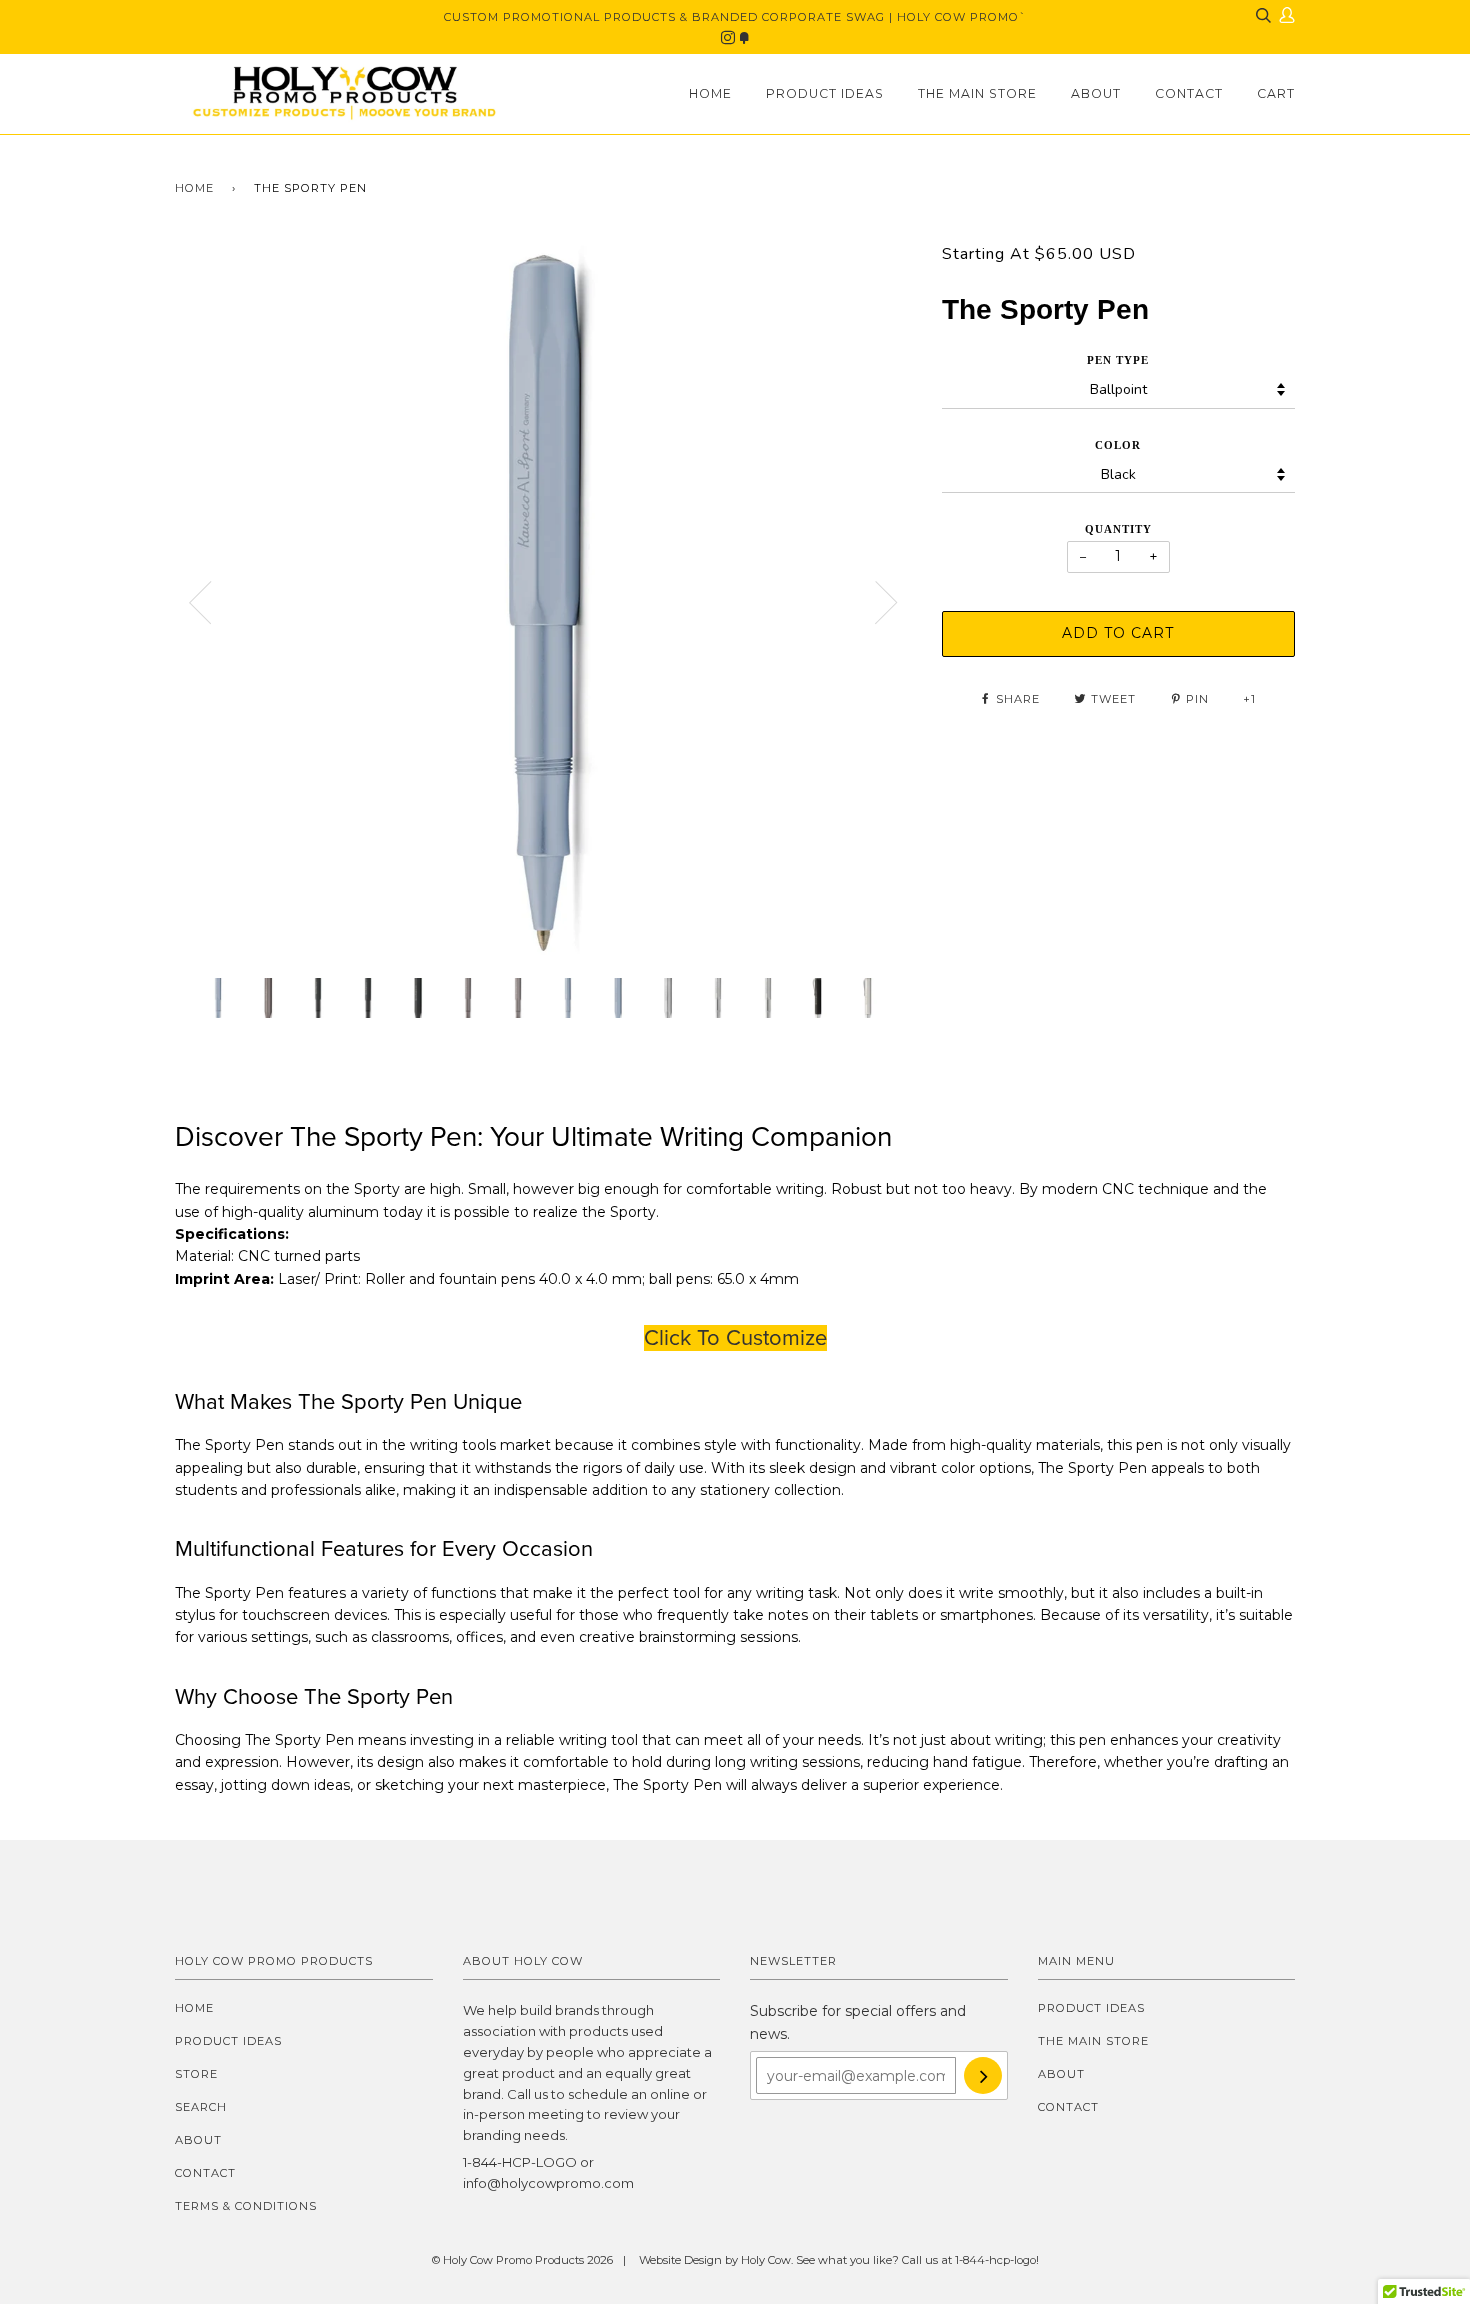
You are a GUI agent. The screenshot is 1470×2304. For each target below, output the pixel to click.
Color (1118, 445)
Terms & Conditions (246, 2206)
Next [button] (887, 603)
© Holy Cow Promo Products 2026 (522, 2260)
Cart (1276, 93)
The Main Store (977, 93)
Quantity (1118, 529)
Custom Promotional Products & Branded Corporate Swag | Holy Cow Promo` (735, 17)
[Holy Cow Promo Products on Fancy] (744, 38)
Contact (1189, 93)
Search (201, 2107)
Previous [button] (200, 603)
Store (196, 2074)
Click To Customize (735, 1338)
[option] (543, 603)
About (1096, 93)
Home (710, 93)
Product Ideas (825, 93)
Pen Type (1118, 360)
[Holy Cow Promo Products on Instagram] (730, 38)
